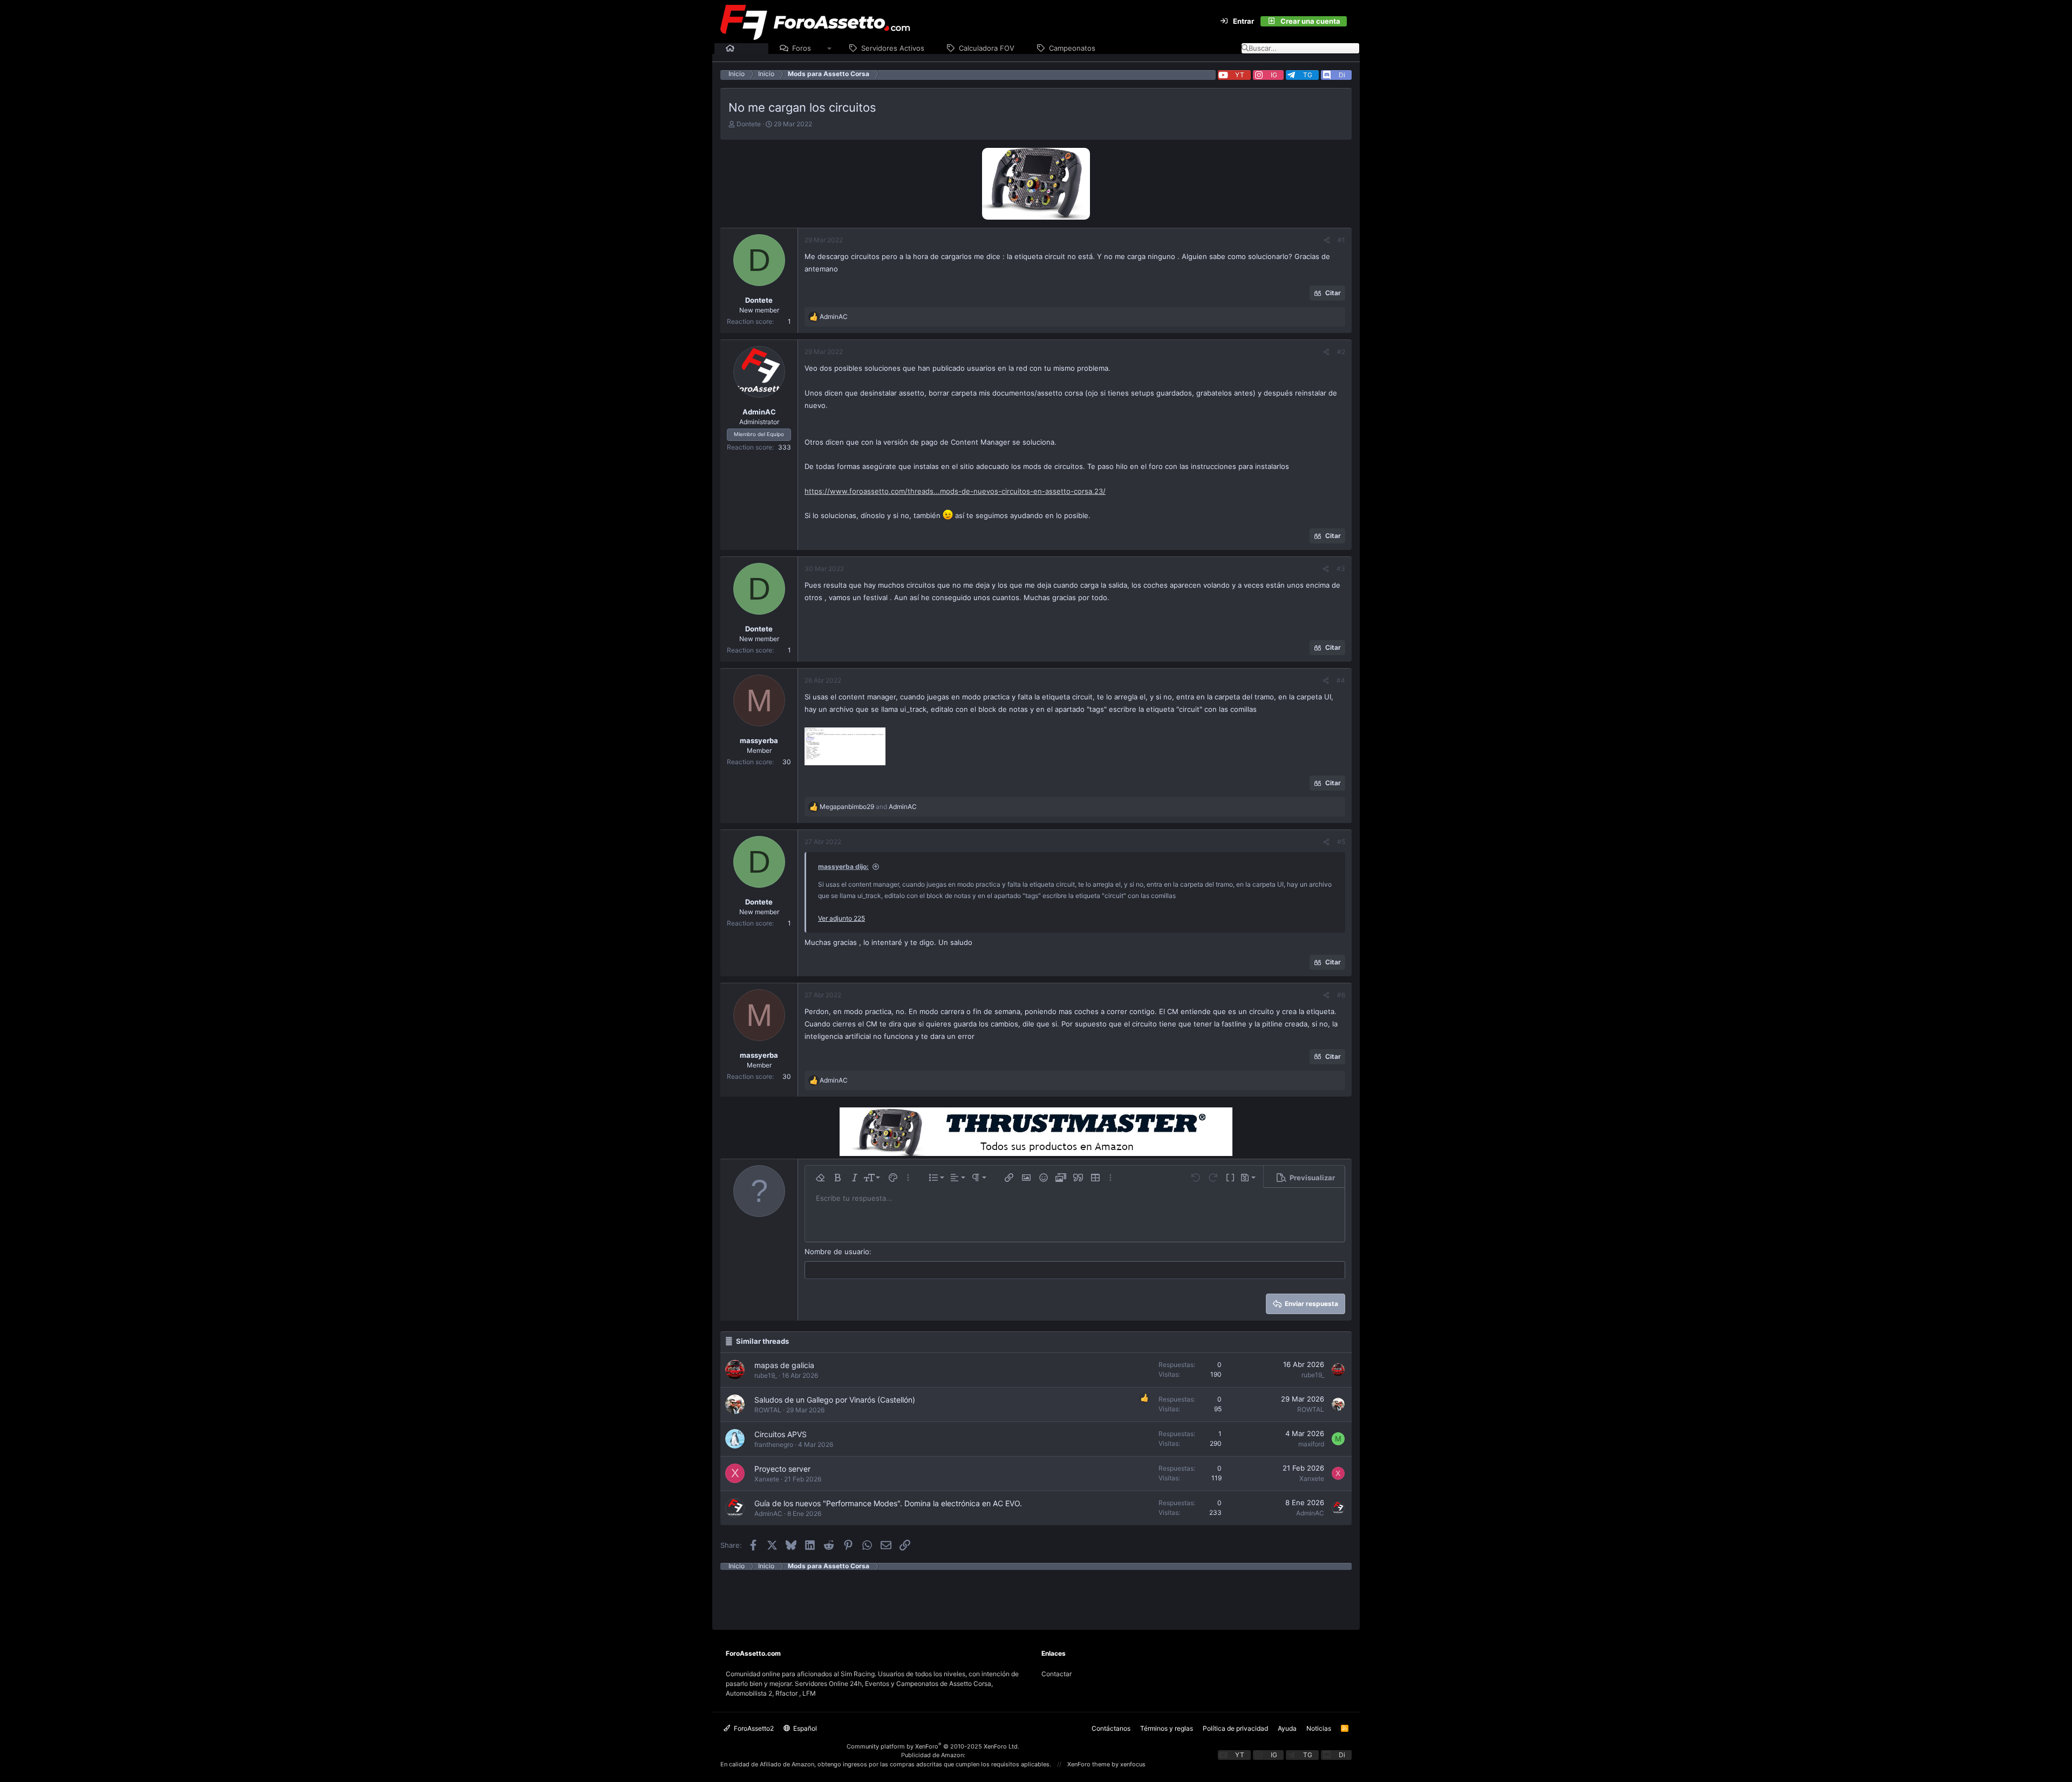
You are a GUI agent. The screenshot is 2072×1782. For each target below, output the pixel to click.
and (868, 807)
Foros (802, 48)
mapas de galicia (784, 1365)
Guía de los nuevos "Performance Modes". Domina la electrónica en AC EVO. (888, 1503)
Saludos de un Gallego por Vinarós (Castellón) (835, 1400)
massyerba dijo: (843, 866)
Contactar (1057, 1674)
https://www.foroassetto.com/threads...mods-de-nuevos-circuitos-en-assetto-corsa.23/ (955, 491)
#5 (1341, 842)
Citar (1333, 293)
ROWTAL (768, 1410)
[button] (830, 49)
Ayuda (1287, 1728)
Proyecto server (782, 1469)
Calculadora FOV (987, 48)
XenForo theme (1089, 1764)
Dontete (749, 124)
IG (1274, 75)
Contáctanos (1111, 1728)
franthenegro (774, 1444)
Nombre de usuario (837, 1252)
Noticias (1319, 1728)
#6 (1341, 995)
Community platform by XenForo (933, 1746)
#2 (1341, 352)
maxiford (1311, 1444)
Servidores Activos (893, 48)
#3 (1341, 569)
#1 (1341, 240)
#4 (1341, 680)
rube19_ (766, 1375)
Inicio (748, 48)
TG (1308, 75)
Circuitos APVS (781, 1434)
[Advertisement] (1036, 1594)
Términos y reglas (1167, 1728)
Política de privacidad (1235, 1728)
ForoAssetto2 (753, 1728)
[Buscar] (1353, 22)
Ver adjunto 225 (841, 918)
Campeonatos (1072, 48)
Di (1342, 75)
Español (804, 1728)
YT (1240, 75)
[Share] (1327, 240)
